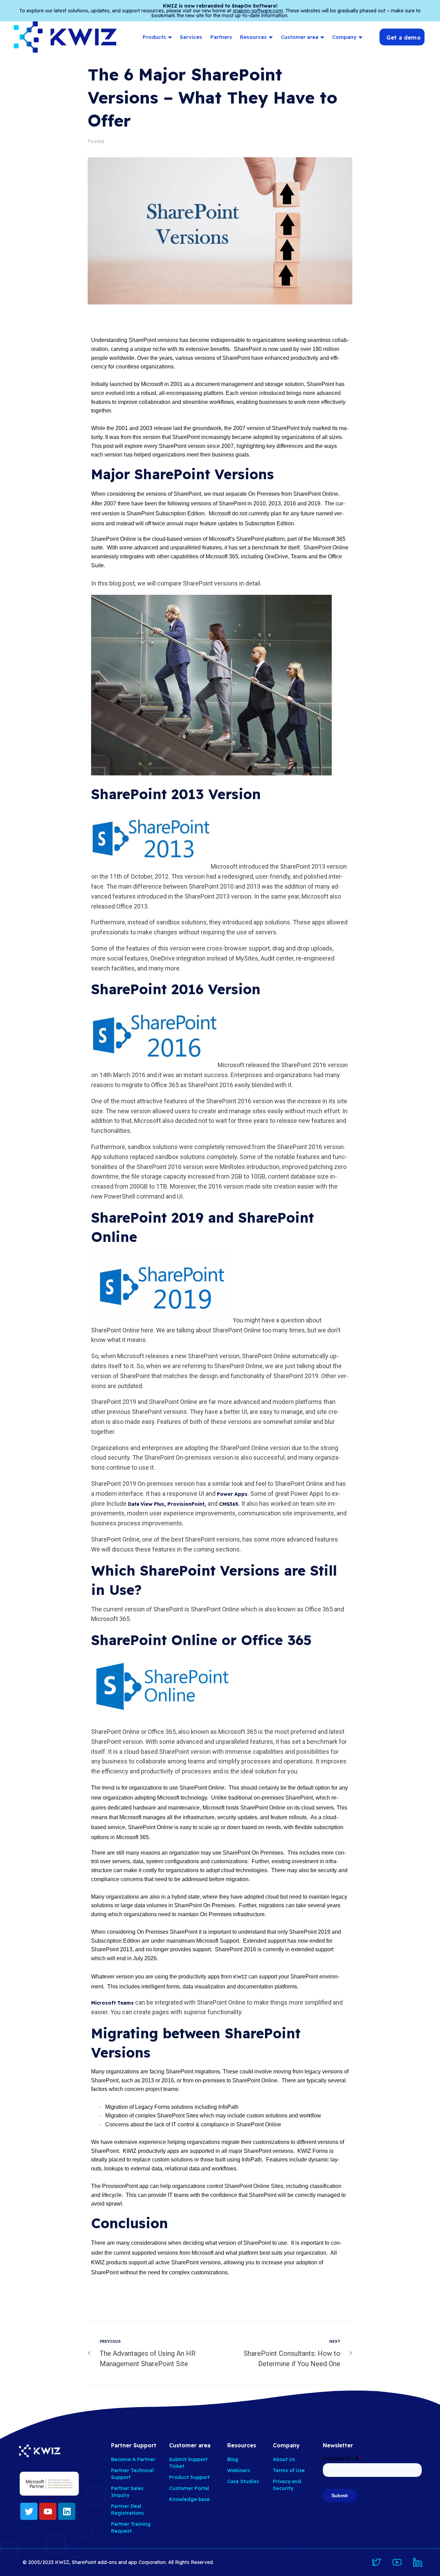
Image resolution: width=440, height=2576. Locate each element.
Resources (253, 37)
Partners (221, 37)
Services (191, 37)
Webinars (239, 2470)
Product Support (189, 2477)
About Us (284, 2459)
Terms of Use (289, 2470)
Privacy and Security (287, 2485)
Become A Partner (133, 2459)
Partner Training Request (131, 2527)
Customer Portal (189, 2488)
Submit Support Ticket (188, 2463)
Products (154, 37)
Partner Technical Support (132, 2474)
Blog (233, 2459)
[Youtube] (48, 2511)
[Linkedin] (67, 2511)
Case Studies (243, 2481)
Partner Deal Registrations (127, 2510)
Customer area (300, 37)
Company (344, 37)
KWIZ (240, 1977)
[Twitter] (29, 2511)
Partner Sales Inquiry (127, 2492)
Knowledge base (189, 2499)
